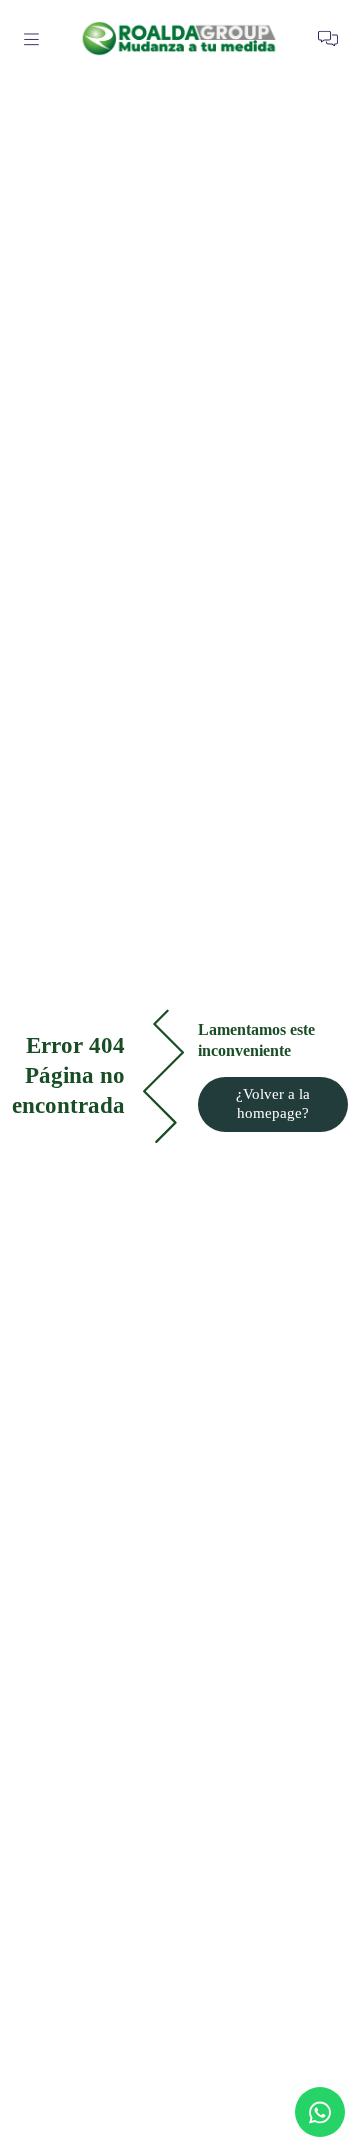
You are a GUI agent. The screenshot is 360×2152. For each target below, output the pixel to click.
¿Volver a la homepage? (273, 1104)
